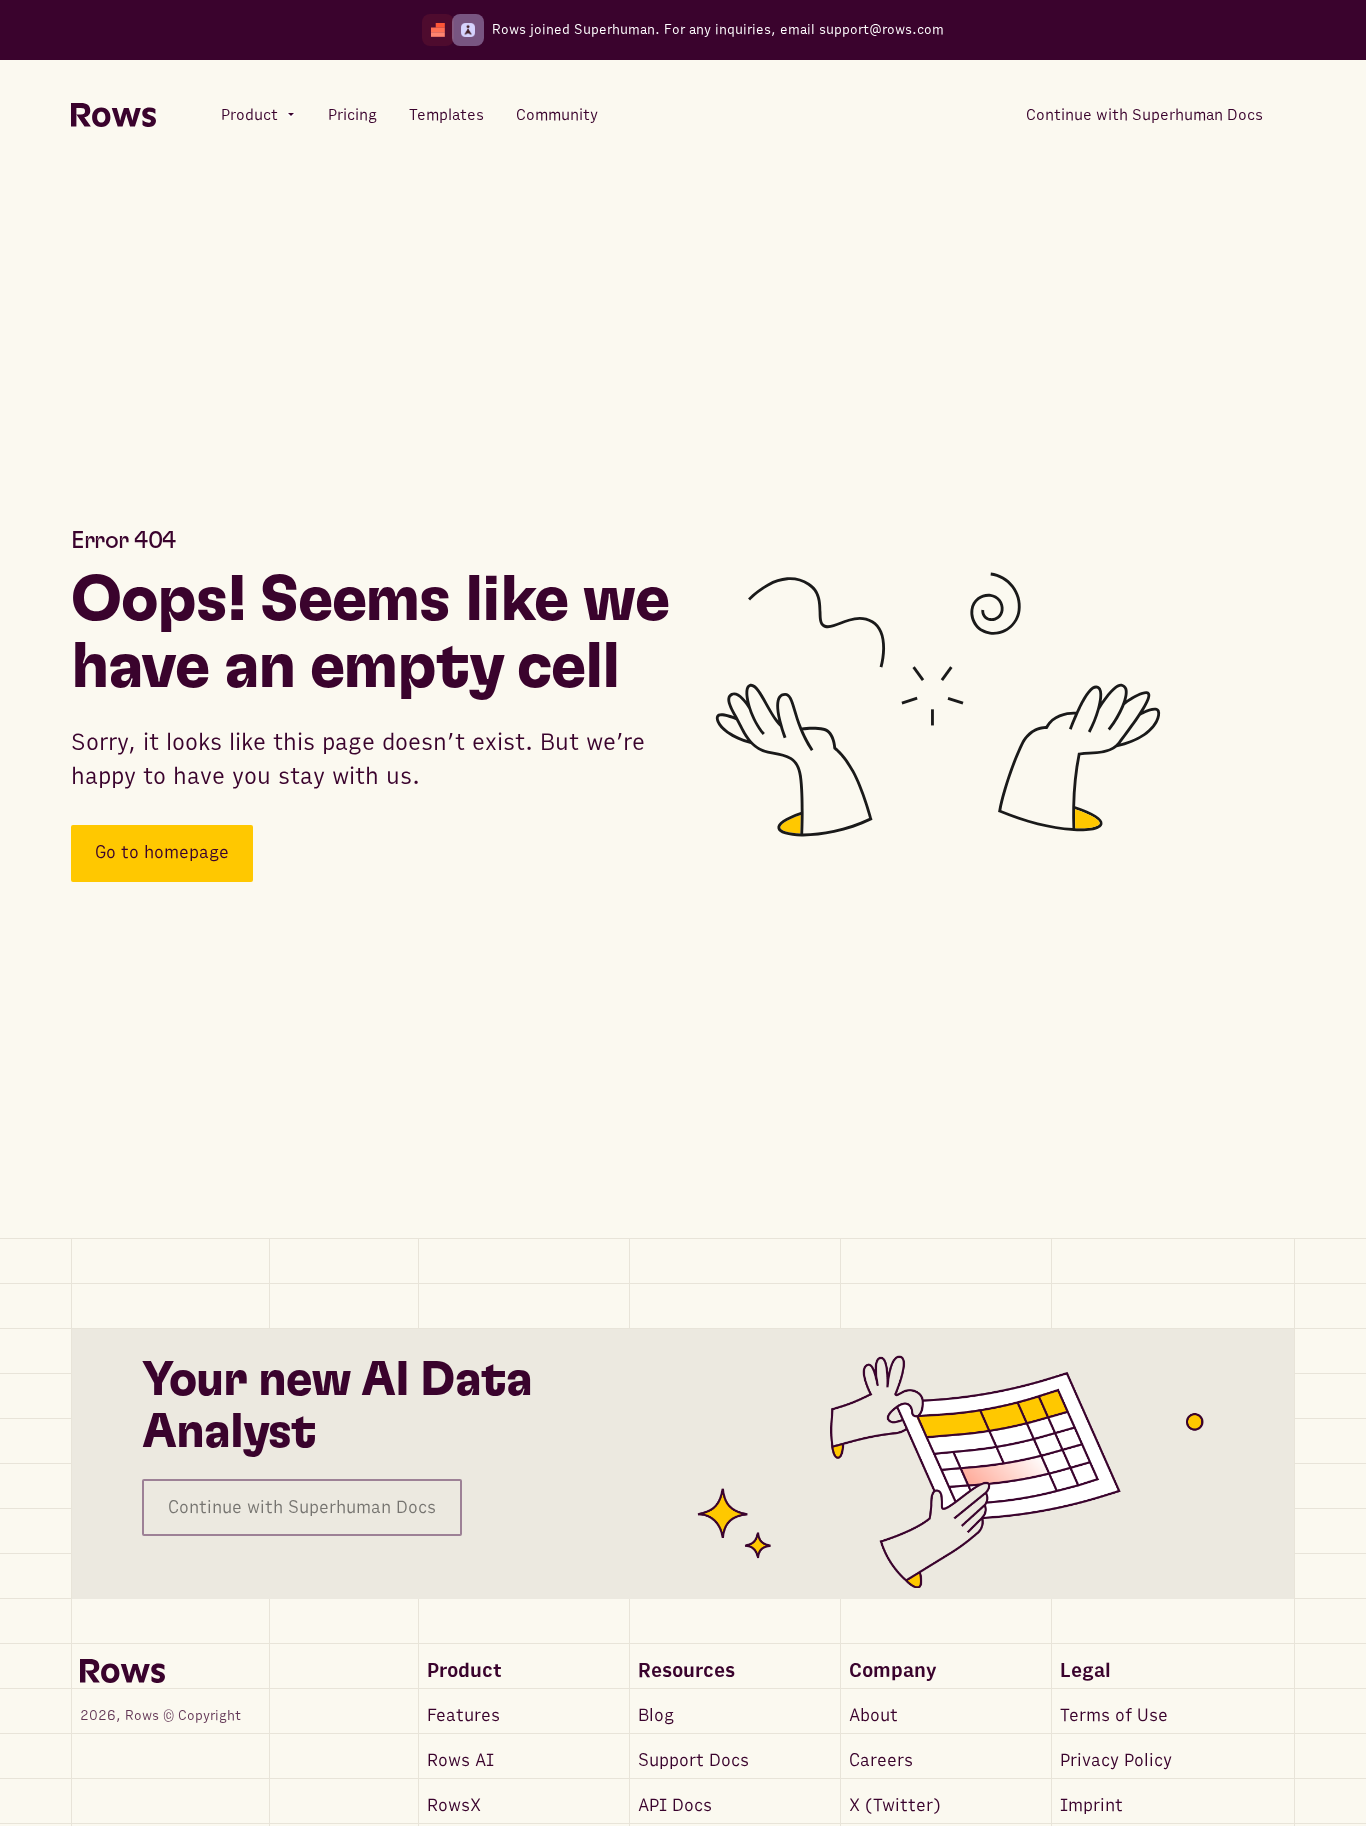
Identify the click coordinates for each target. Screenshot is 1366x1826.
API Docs (675, 1805)
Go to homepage (162, 853)
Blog (656, 1715)
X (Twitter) (895, 1805)
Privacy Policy (1116, 1760)
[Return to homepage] (113, 115)
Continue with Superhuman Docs (302, 1507)
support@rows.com (881, 29)
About (873, 1715)
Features (463, 1715)
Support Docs (693, 1760)
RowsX (454, 1805)
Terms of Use (1114, 1715)
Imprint (1091, 1805)
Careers (881, 1760)
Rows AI (460, 1760)
